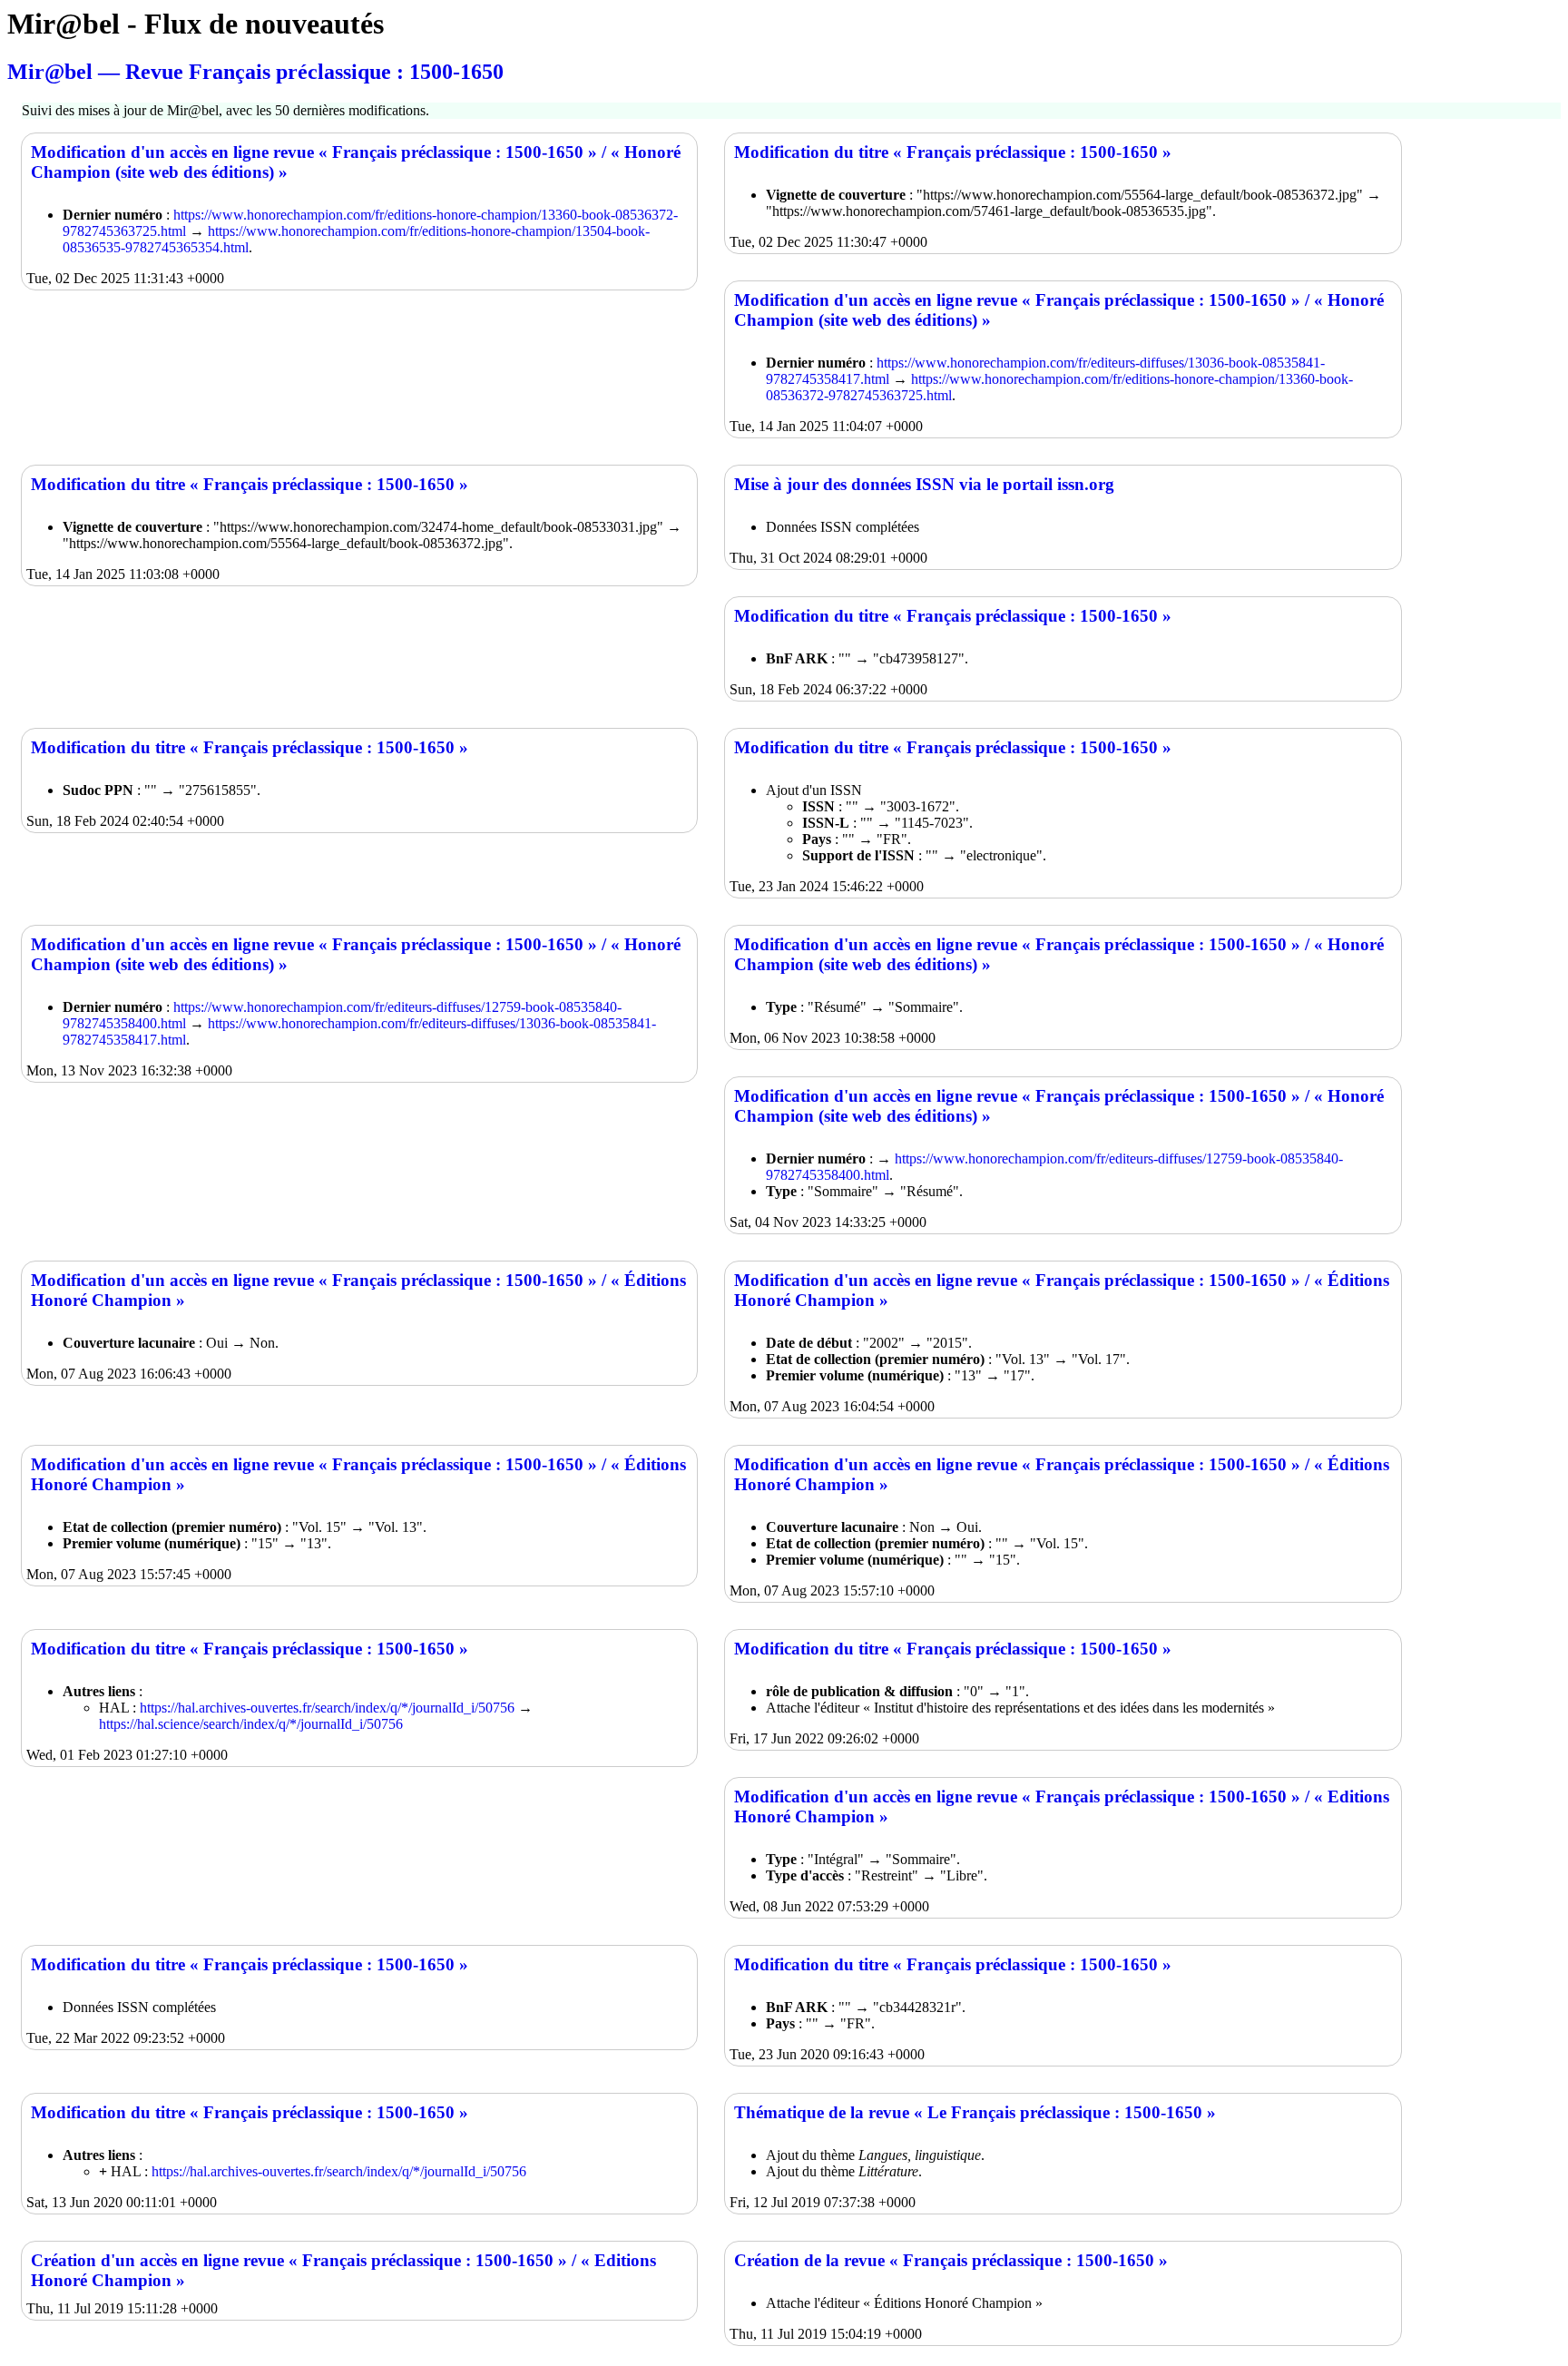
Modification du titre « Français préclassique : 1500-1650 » (953, 152)
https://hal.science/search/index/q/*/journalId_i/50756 (251, 1724)
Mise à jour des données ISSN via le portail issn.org (924, 484)
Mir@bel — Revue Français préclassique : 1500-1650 (255, 72)
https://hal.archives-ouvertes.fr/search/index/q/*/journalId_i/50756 (327, 1708)
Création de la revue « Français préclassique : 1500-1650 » (951, 2260)
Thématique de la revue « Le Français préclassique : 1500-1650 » (975, 2112)
